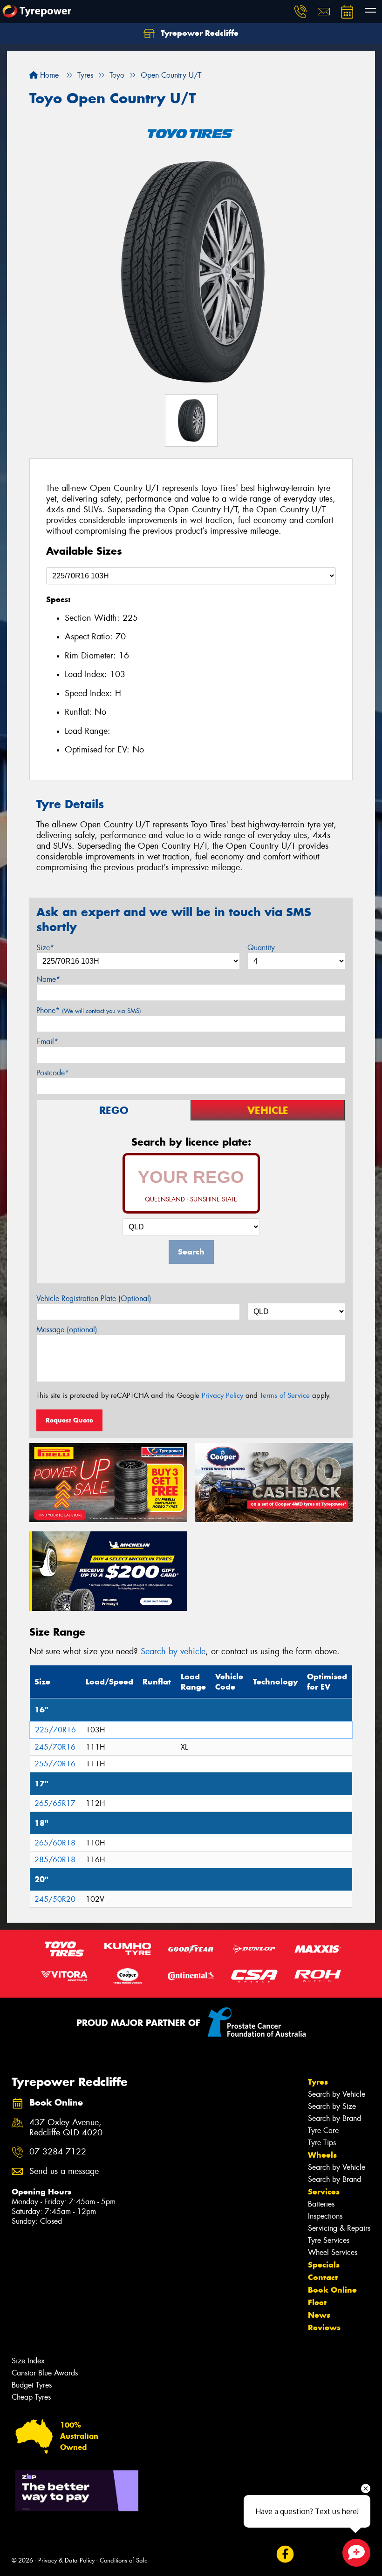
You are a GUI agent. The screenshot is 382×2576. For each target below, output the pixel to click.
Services (324, 2192)
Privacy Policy (222, 1395)
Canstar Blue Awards (45, 2373)
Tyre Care (323, 2130)
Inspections (325, 2216)
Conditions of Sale (124, 2560)
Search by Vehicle (337, 2094)
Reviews (324, 2328)
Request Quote (69, 1420)
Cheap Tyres (31, 2397)
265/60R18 (55, 1843)
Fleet (317, 2302)
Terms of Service (285, 1395)
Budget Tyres (32, 2385)
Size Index (28, 2361)
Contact (323, 2277)
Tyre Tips (322, 2143)
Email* (47, 1042)
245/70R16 (55, 1747)
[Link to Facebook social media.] (285, 2554)
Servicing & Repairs (339, 2228)
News (319, 2315)
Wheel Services (333, 2252)
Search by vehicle (173, 1651)
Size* (45, 948)
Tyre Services (329, 2240)
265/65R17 (55, 1803)
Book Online (332, 2290)
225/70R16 (55, 1730)
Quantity (261, 948)
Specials (324, 2265)
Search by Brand (334, 2118)
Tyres (318, 2082)
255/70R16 (55, 1764)
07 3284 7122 (58, 2152)
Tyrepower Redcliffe (198, 33)
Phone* (89, 1010)
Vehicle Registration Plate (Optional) (94, 1298)
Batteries (321, 2204)
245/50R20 (55, 1899)
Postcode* (53, 1073)
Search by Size (332, 2106)
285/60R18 (55, 1860)
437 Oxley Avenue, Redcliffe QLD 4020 (66, 2128)
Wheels (322, 2155)
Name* (48, 979)
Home (48, 75)
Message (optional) (67, 1330)
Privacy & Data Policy (66, 2560)
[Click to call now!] (300, 12)
